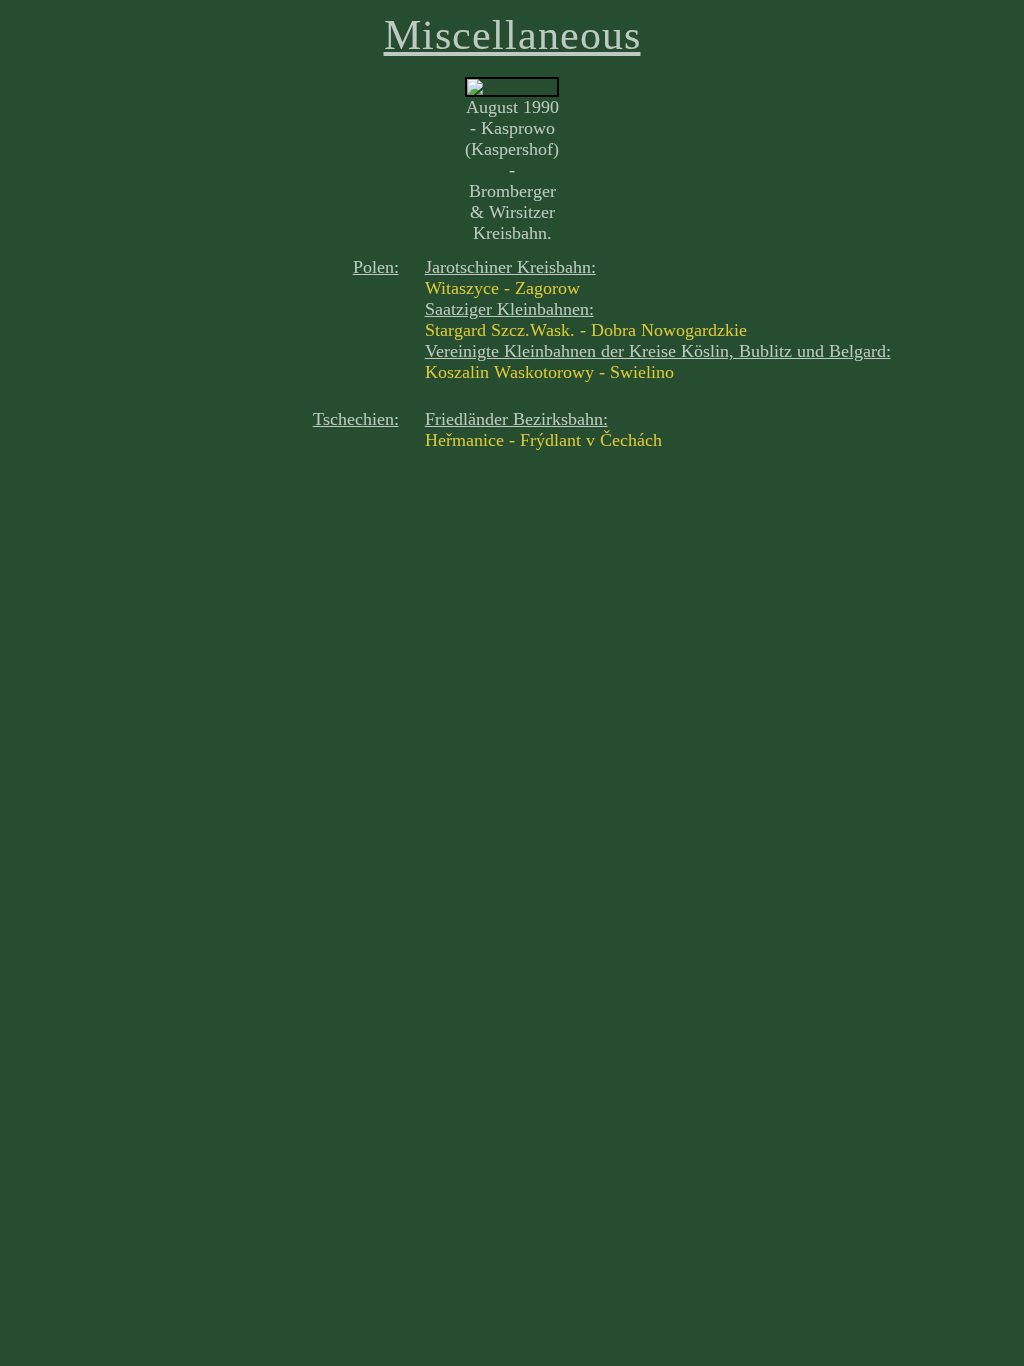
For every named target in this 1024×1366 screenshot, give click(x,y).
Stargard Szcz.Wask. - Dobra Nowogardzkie (586, 330)
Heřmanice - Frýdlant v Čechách (543, 440)
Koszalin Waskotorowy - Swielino (549, 372)
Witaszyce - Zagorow (502, 288)
